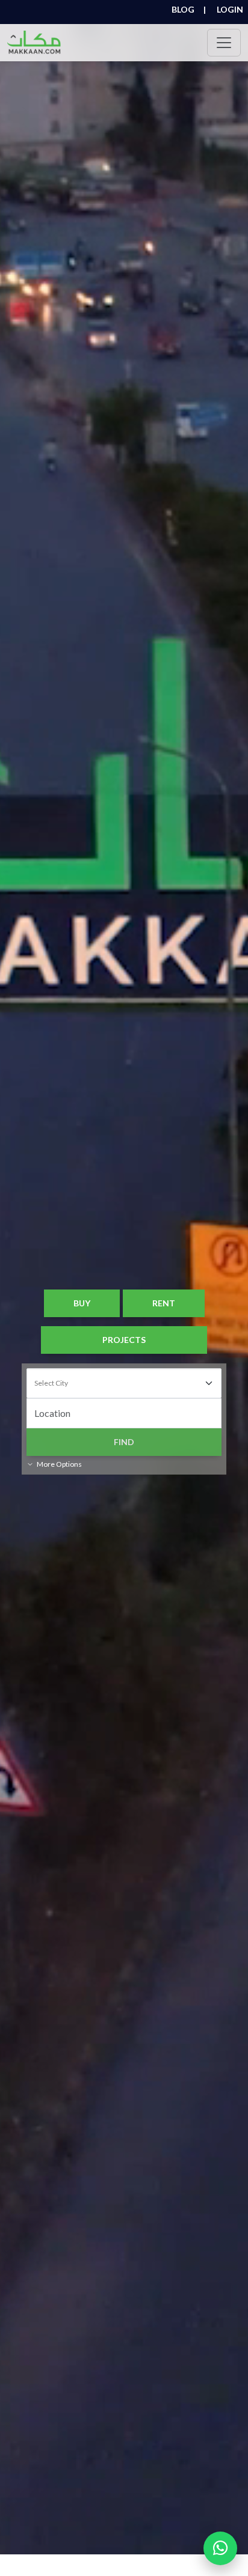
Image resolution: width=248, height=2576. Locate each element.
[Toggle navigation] (224, 43)
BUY (82, 1303)
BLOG (189, 10)
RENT (164, 1303)
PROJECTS (124, 1340)
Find (124, 1442)
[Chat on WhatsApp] (220, 2548)
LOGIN (230, 10)
